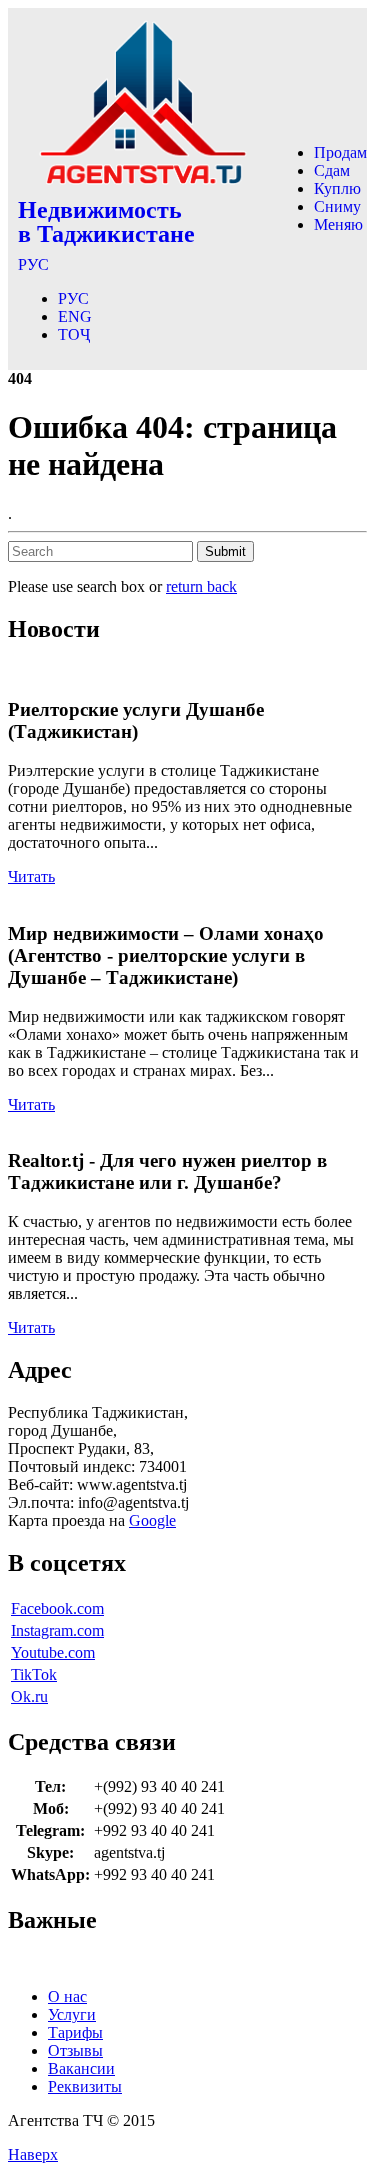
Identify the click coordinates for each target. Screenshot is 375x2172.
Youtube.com (53, 1652)
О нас (67, 1996)
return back (201, 586)
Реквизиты (85, 2086)
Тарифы (75, 2032)
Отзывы (75, 2050)
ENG (75, 316)
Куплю (337, 188)
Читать (31, 876)
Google (152, 1520)
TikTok (34, 1674)
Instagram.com (57, 1630)
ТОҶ (74, 334)
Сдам (332, 170)
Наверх (33, 2154)
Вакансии (81, 2068)
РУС (33, 264)
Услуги (72, 2014)
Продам (340, 152)
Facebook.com (57, 1608)
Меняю (338, 224)
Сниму (337, 206)
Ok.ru (29, 1696)
